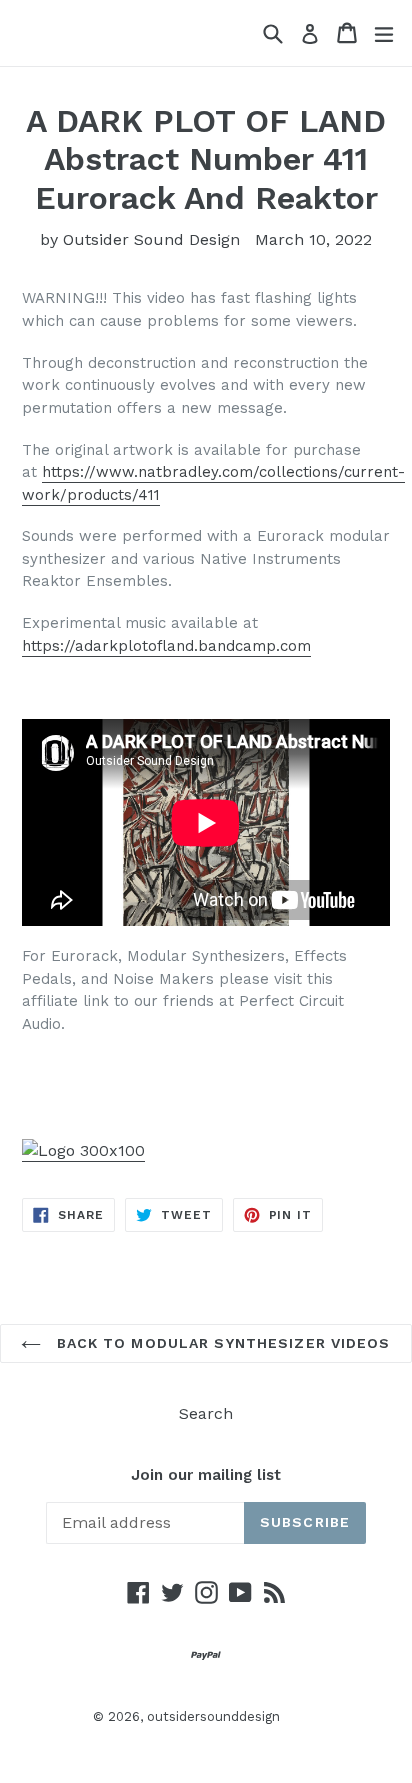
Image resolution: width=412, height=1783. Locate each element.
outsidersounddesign (213, 1716)
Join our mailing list (206, 1475)
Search (206, 1413)
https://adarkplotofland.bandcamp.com (166, 646)
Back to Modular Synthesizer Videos (220, 1343)
